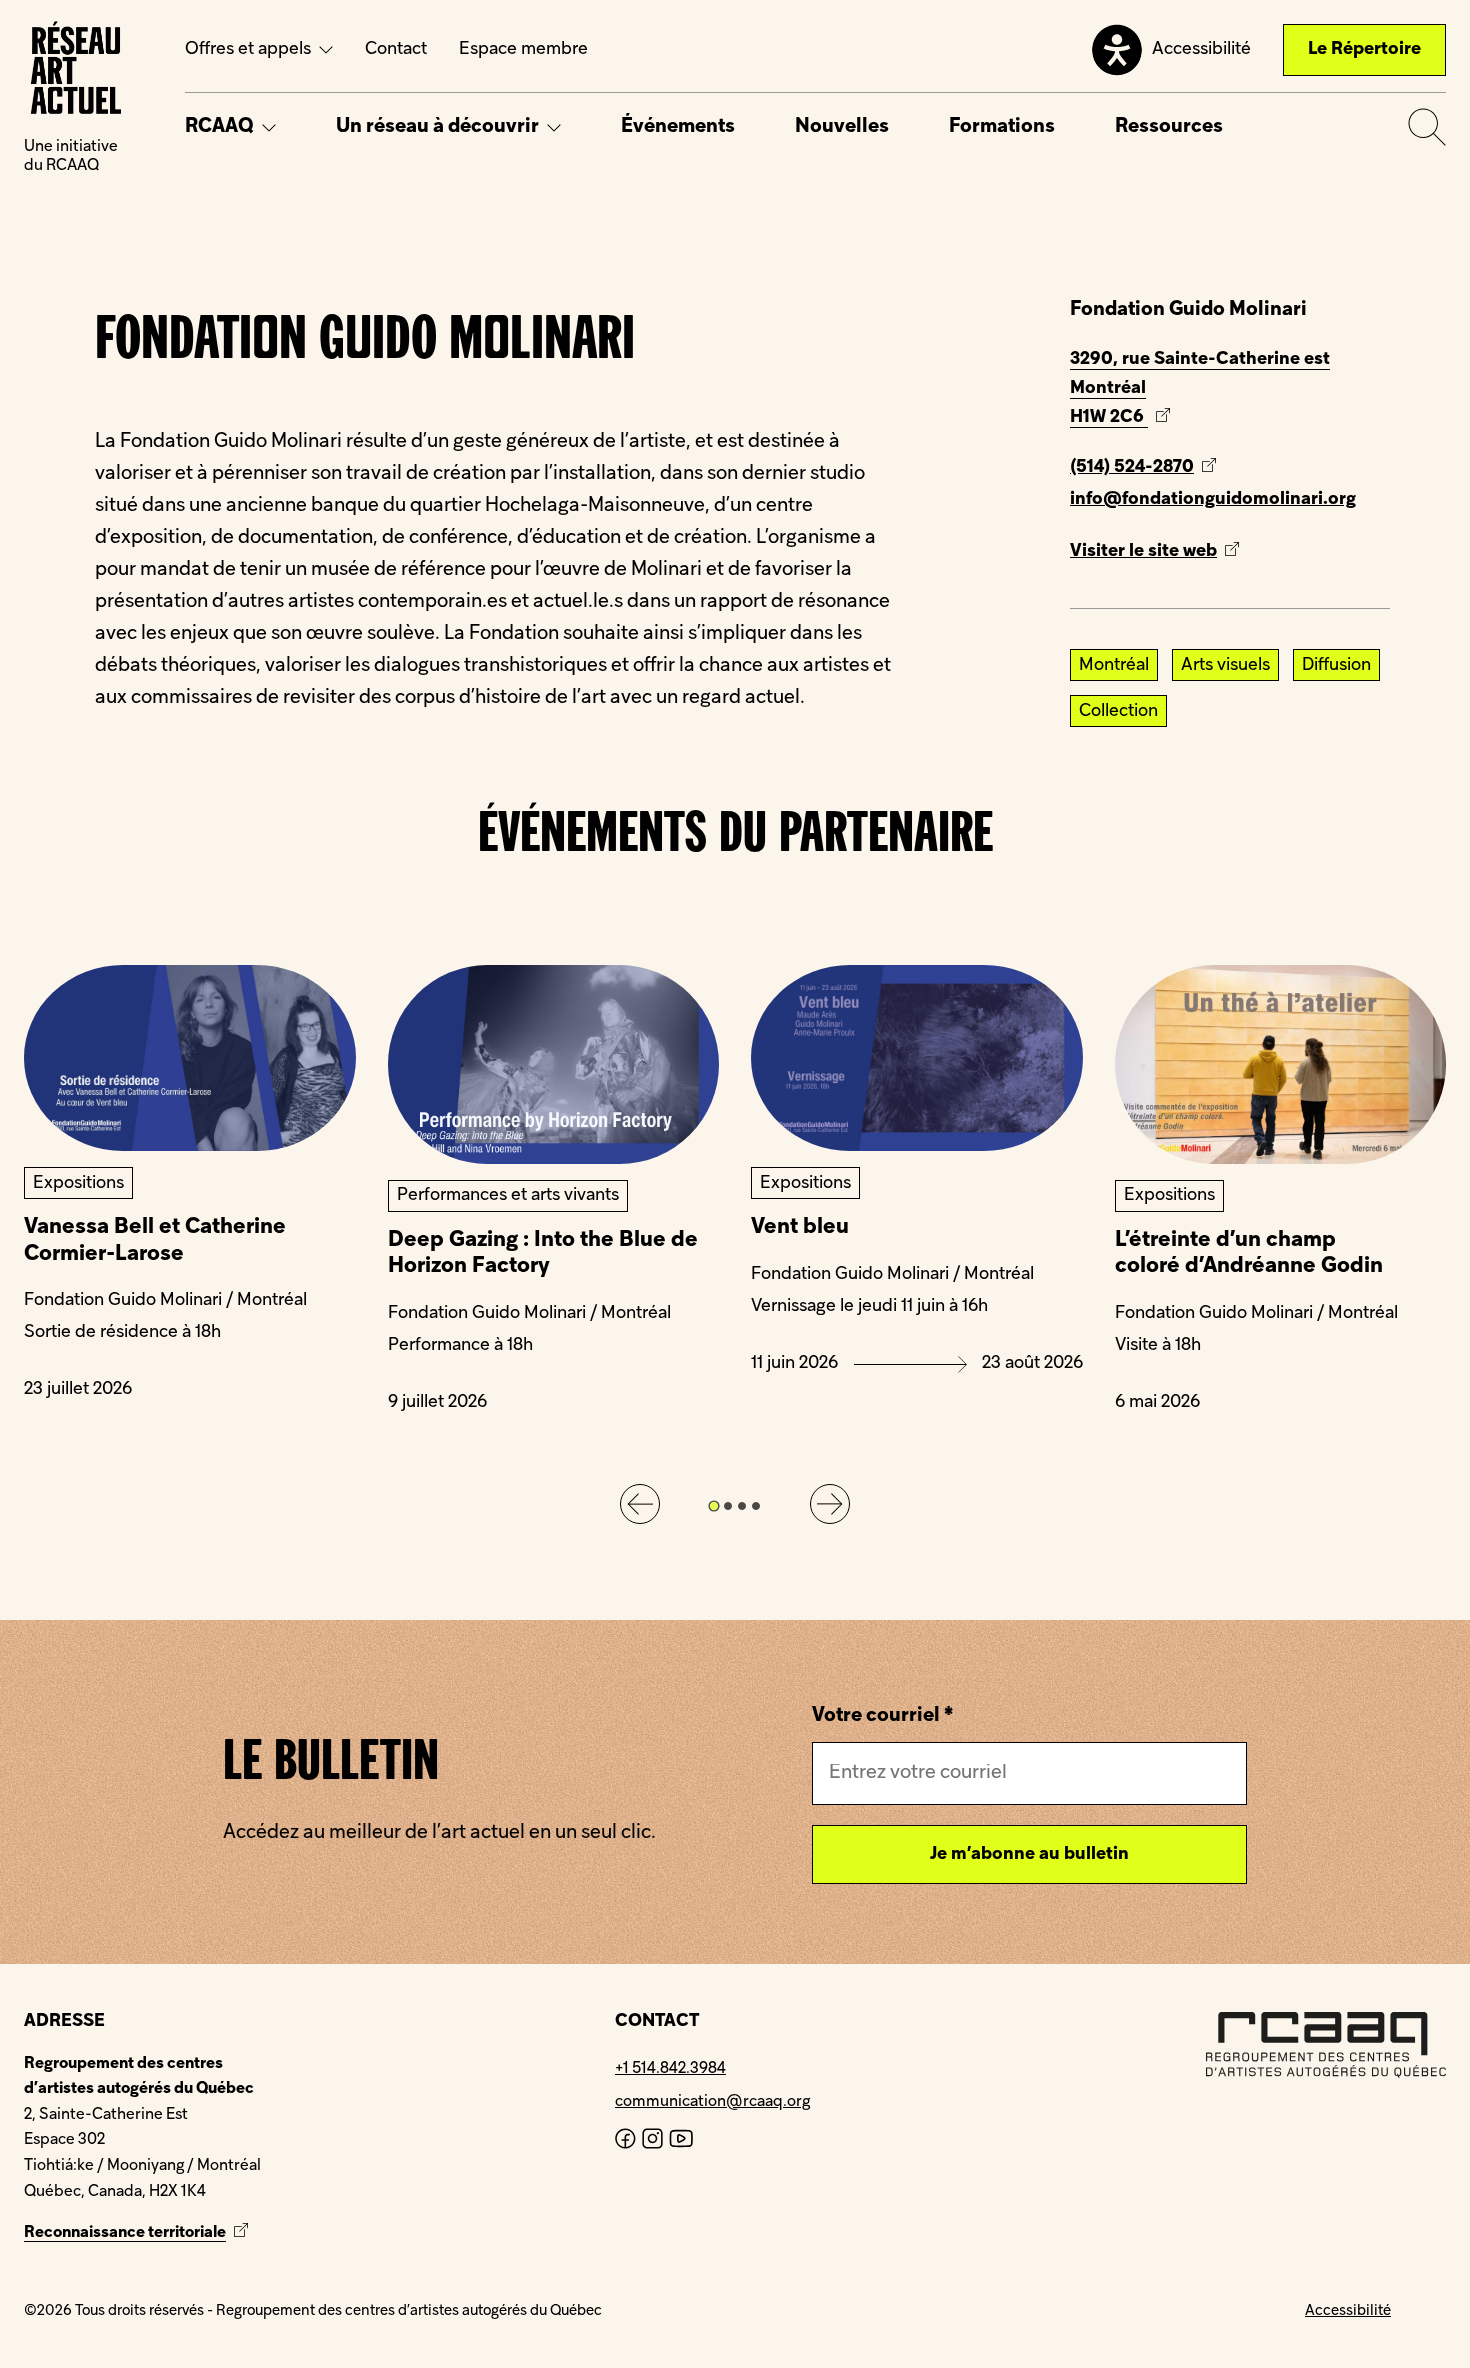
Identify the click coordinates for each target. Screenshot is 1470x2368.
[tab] (713, 1505)
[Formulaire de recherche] (1427, 127)
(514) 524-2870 (1132, 467)
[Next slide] (830, 1504)
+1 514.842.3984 (670, 2069)
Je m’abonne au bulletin (1029, 1854)
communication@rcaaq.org (712, 2102)
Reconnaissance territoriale (138, 2233)
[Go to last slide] (640, 1504)
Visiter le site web (1179, 555)
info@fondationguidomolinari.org (1213, 499)
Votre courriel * (882, 1716)
